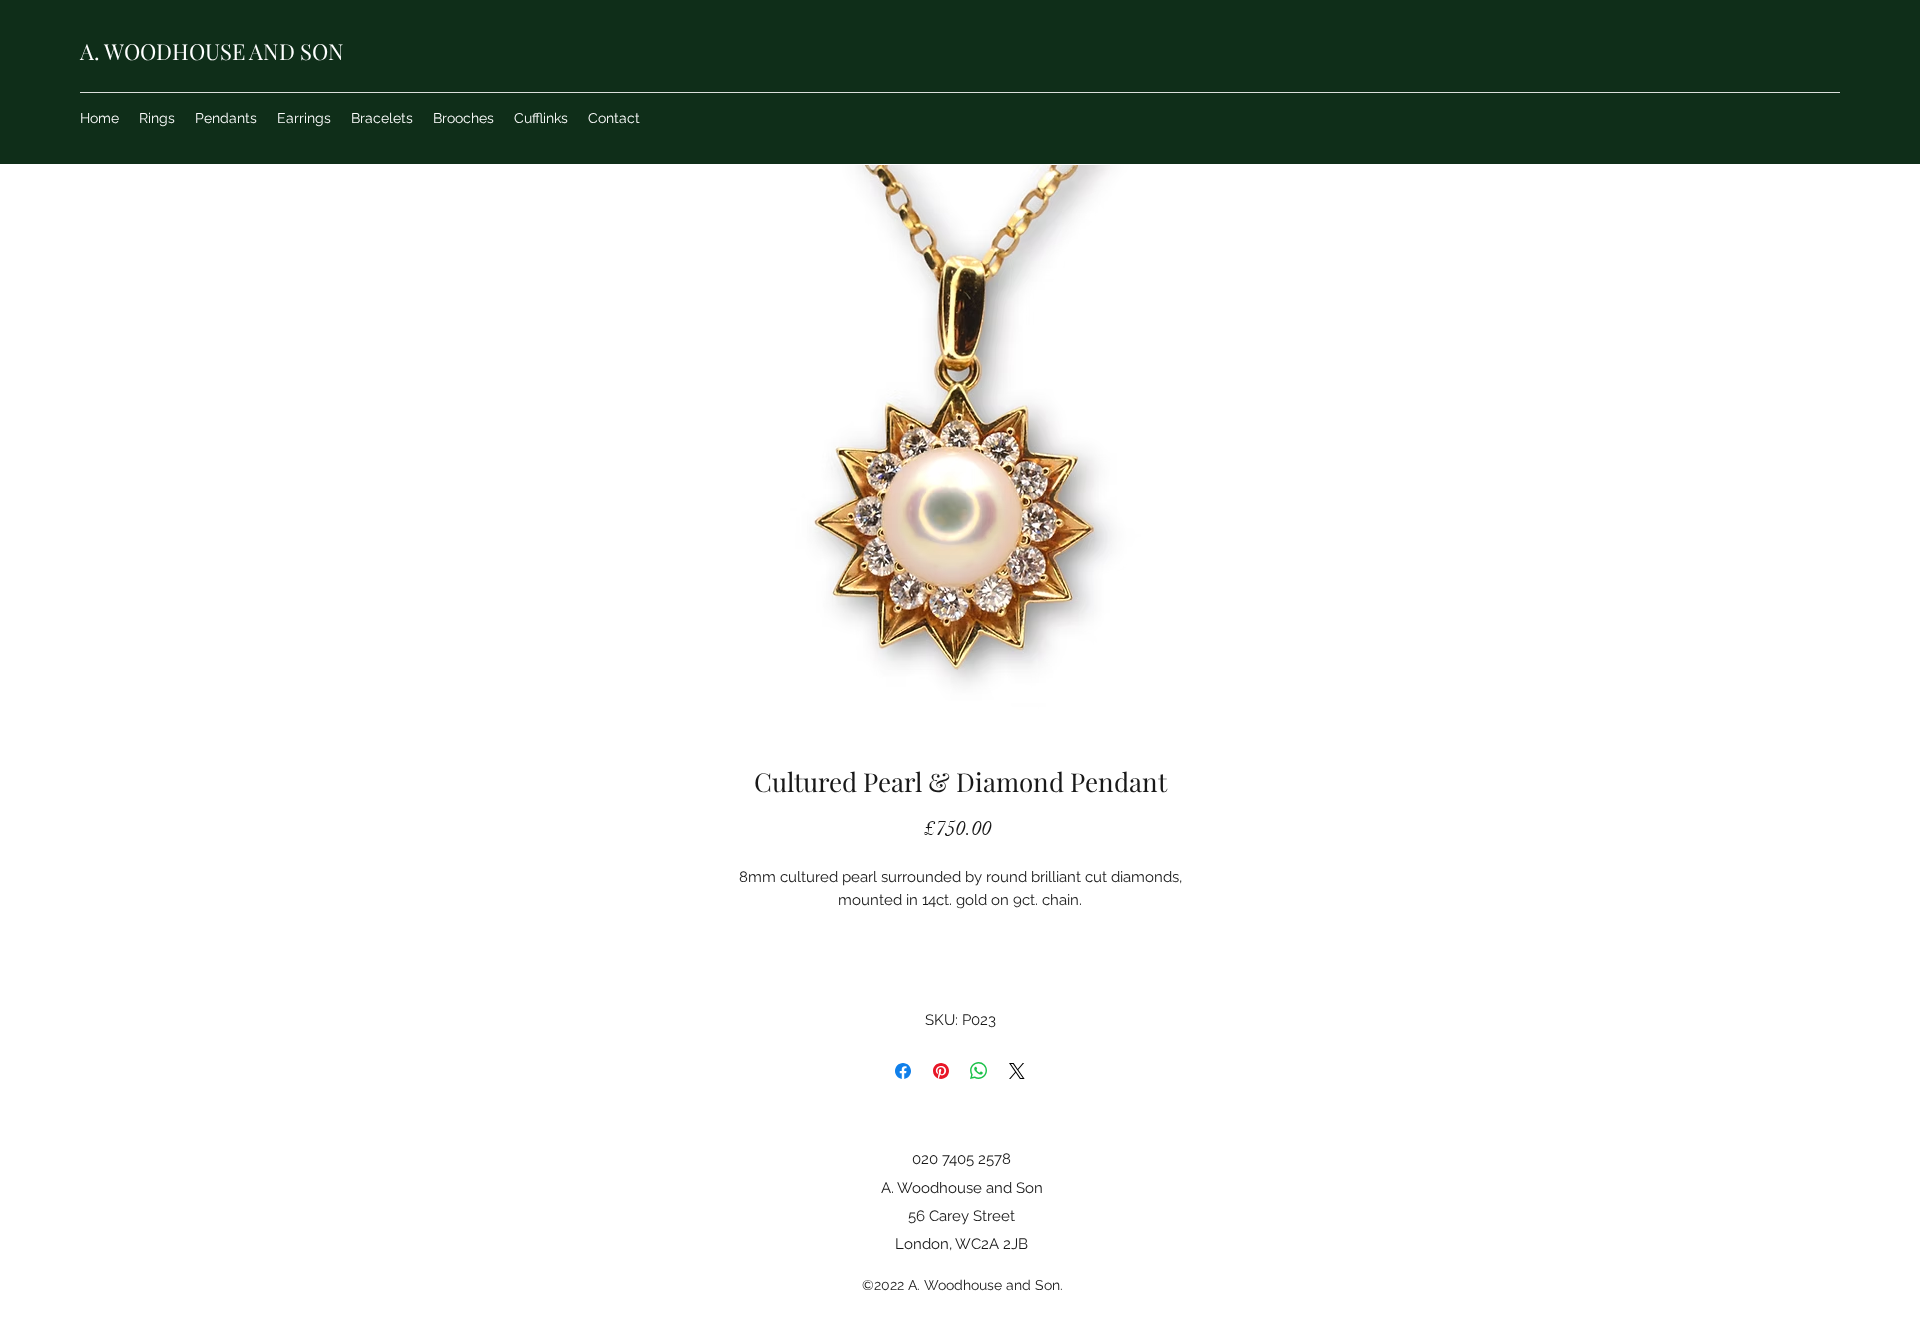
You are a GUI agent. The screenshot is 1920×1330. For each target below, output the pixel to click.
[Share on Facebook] (903, 1071)
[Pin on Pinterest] (941, 1071)
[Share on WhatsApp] (979, 1071)
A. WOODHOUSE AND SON (212, 51)
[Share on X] (1017, 1071)
